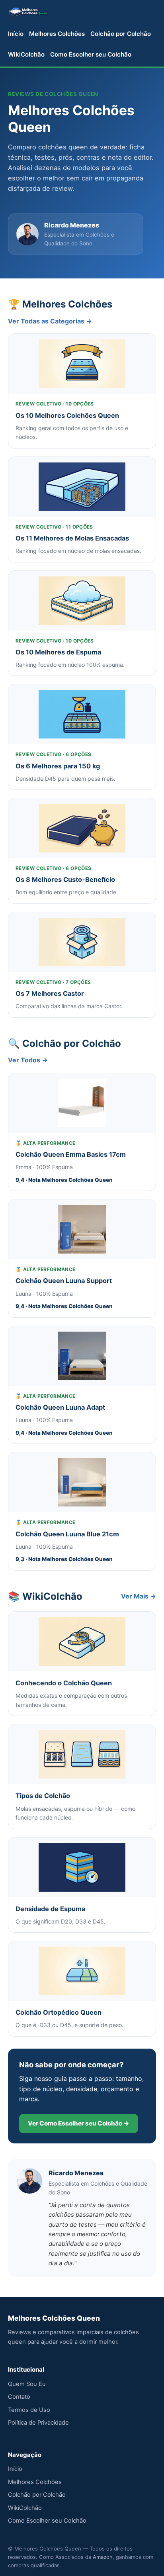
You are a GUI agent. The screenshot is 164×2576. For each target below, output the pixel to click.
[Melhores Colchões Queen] (28, 12)
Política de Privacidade (38, 2423)
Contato (19, 2397)
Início (16, 34)
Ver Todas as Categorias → (50, 321)
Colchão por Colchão (121, 34)
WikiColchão (26, 54)
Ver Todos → (28, 1060)
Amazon (103, 2557)
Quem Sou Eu (27, 2384)
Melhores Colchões (57, 34)
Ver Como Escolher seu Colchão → (79, 2123)
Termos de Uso (29, 2410)
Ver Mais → (139, 1596)
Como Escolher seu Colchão (91, 54)
